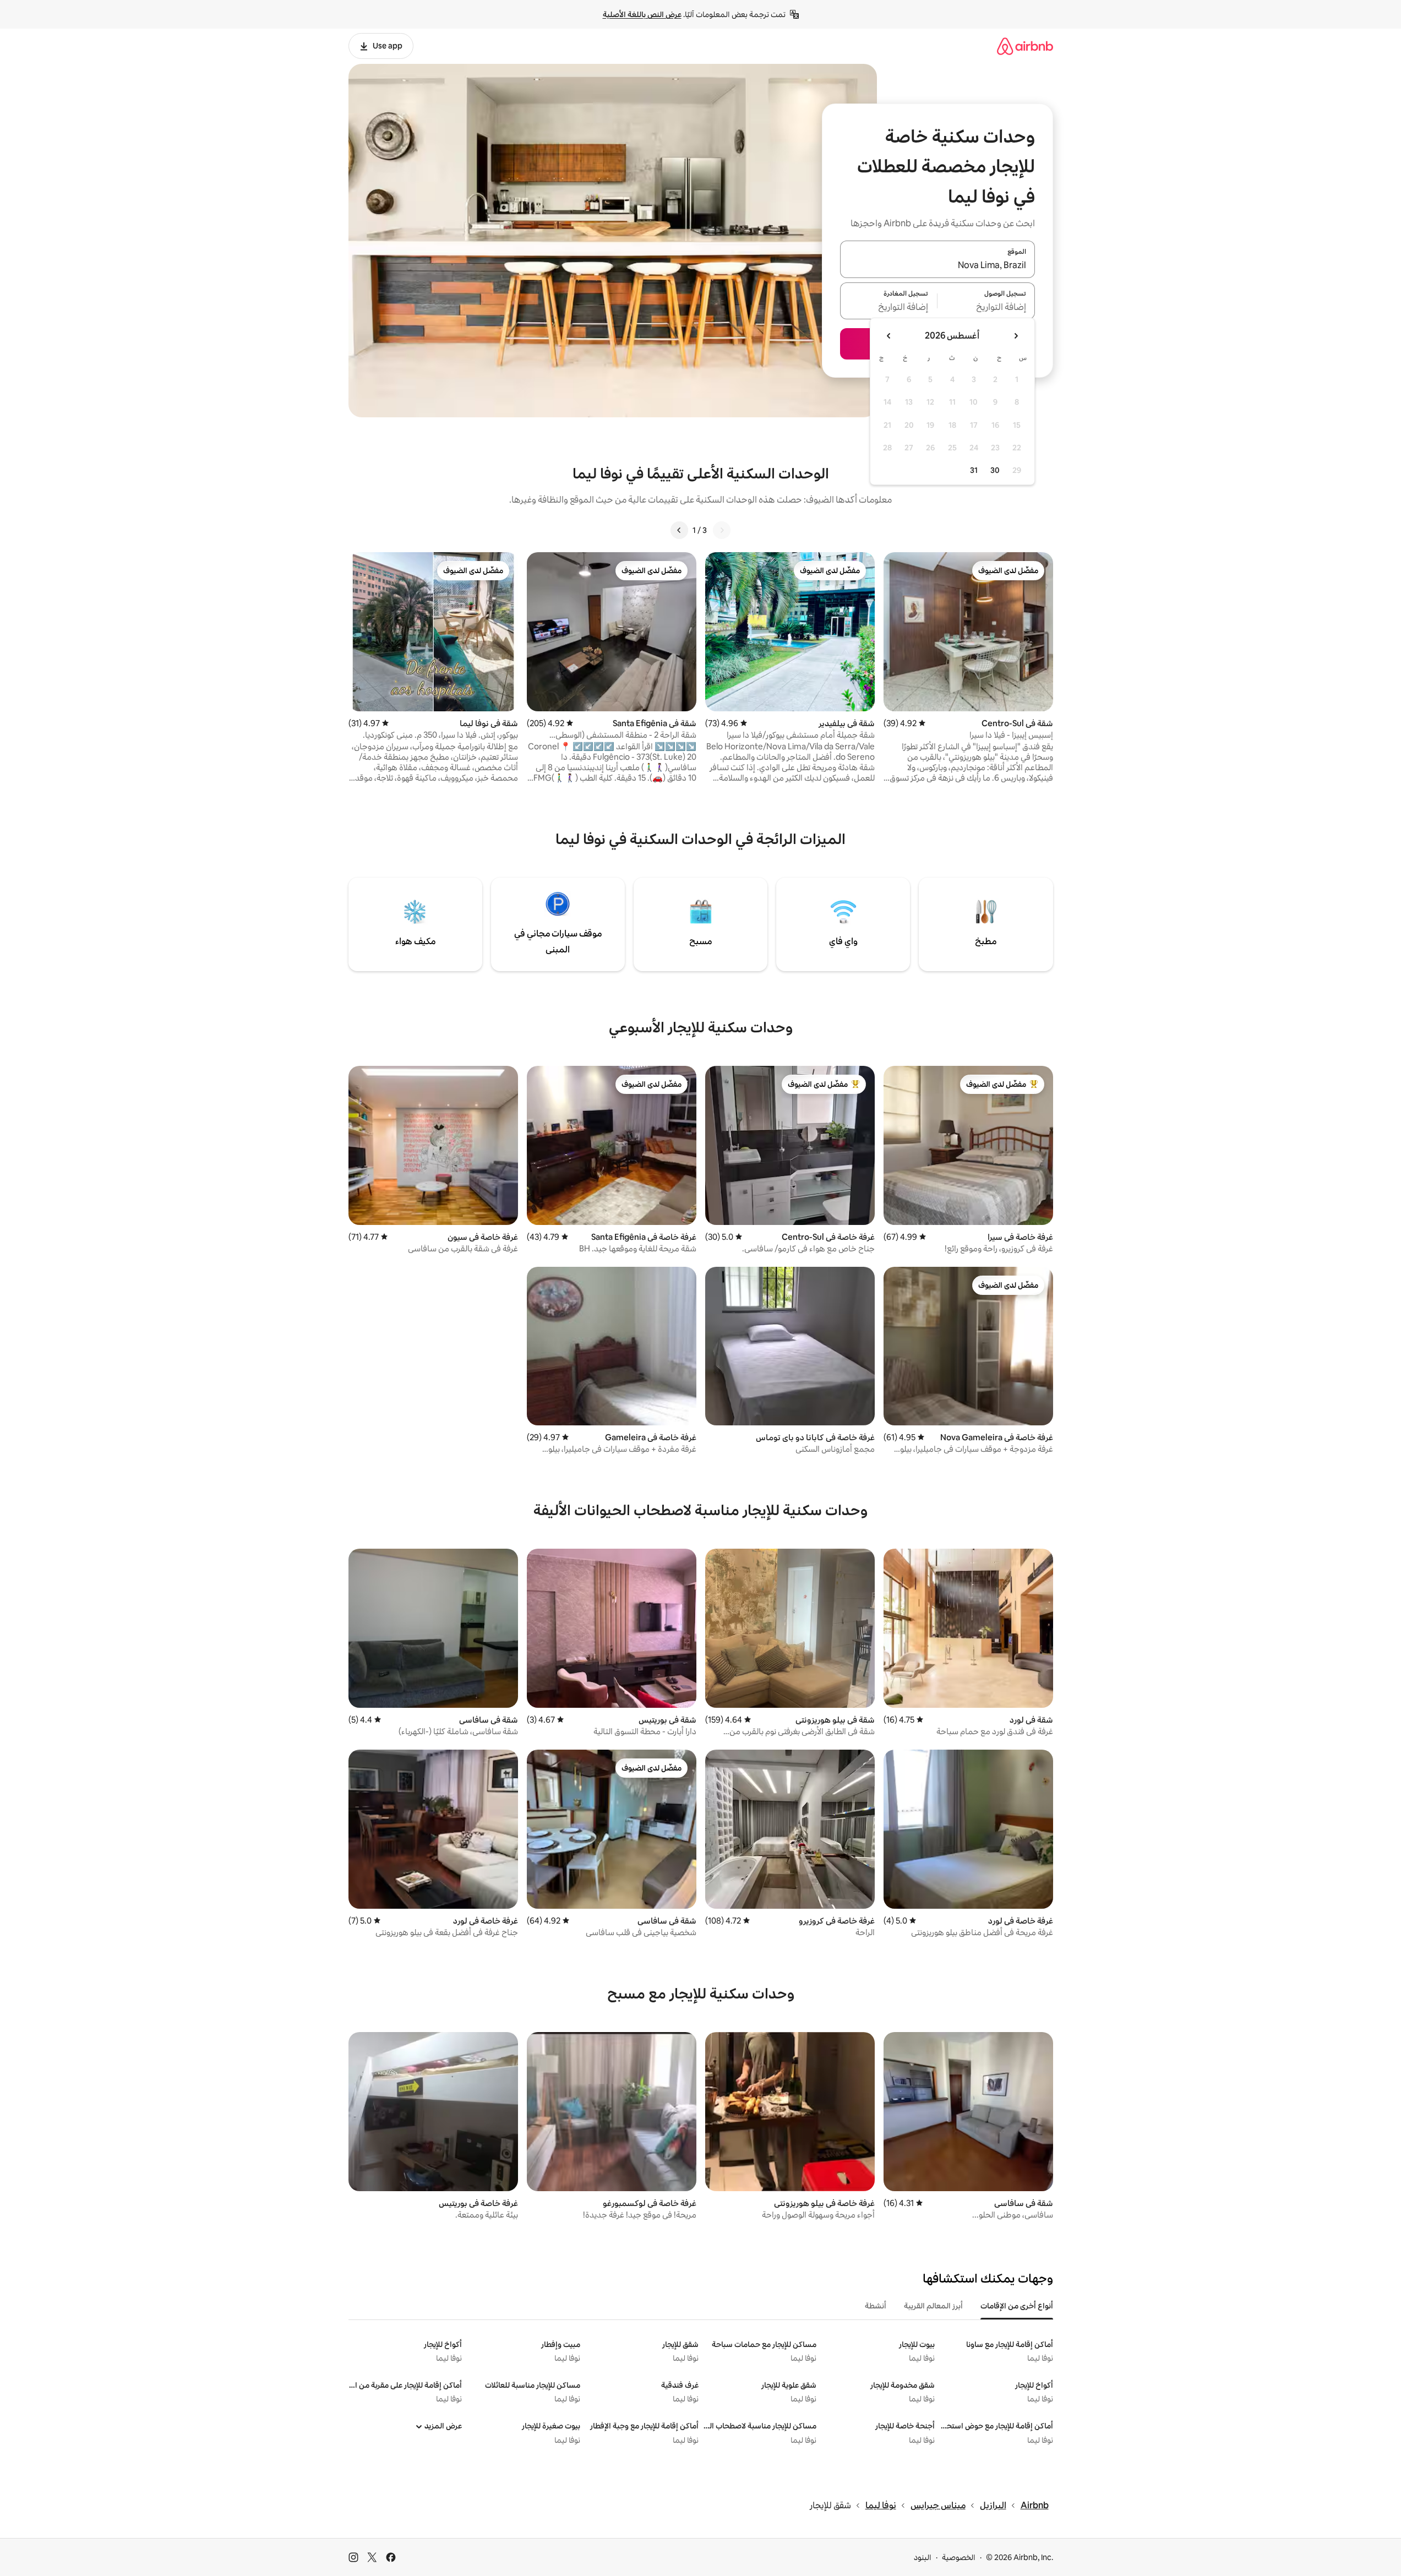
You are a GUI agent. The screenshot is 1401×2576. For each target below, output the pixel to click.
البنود (923, 2557)
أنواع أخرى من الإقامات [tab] (1017, 2306)
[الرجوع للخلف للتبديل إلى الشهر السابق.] (1016, 336)
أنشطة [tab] (876, 2306)
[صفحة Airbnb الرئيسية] (1025, 46)
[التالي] (679, 530)
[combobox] (937, 266)
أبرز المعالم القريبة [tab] (933, 2306)
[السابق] (722, 530)
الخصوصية (959, 2557)
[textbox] (986, 307)
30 (995, 470)
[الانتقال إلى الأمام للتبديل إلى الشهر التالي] (889, 336)
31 (974, 470)
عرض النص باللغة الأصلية (642, 14)
